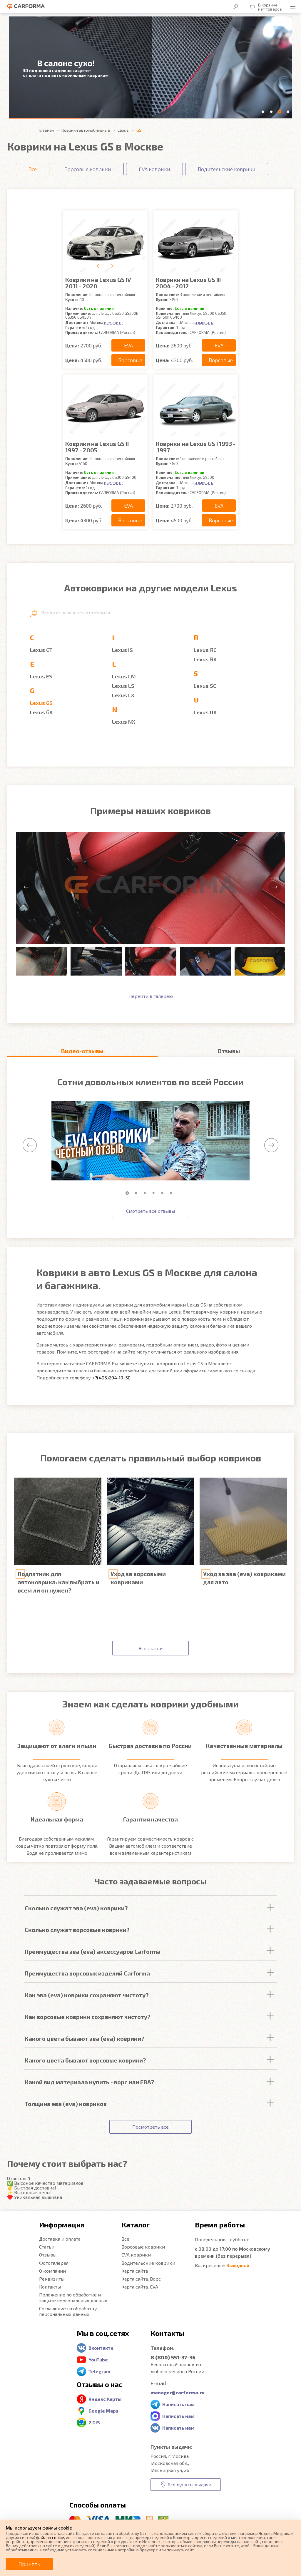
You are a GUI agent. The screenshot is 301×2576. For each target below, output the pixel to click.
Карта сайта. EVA (140, 2287)
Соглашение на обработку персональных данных (68, 2311)
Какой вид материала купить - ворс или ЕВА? (90, 2082)
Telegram (99, 2371)
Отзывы (48, 2255)
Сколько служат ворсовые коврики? (77, 1930)
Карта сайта (135, 2271)
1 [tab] (128, 1193)
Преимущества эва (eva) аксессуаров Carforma (93, 1951)
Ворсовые (130, 360)
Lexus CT (41, 650)
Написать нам (178, 2404)
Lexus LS (123, 686)
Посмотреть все (150, 2127)
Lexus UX (205, 712)
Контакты (50, 2287)
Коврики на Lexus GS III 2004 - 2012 (188, 283)
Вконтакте (101, 2348)
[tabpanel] (150, 1141)
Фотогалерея (54, 2263)
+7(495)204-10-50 (111, 1378)
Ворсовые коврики (143, 2247)
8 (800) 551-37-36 (173, 2357)
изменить (113, 322)
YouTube (98, 2360)
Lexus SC (205, 686)
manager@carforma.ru (178, 2392)
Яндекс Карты (105, 2399)
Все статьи (150, 1648)
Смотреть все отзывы (150, 1211)
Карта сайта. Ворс (141, 2279)
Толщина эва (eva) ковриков (66, 2104)
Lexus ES (41, 676)
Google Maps (103, 2411)
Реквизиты (52, 2279)
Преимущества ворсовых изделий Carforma (87, 1973)
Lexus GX (41, 712)
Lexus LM (124, 676)
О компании (52, 2271)
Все (125, 2239)
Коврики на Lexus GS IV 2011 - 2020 (98, 283)
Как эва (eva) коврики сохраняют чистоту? (87, 1995)
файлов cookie (50, 2537)
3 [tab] (146, 1193)
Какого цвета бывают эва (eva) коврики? (85, 2038)
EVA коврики (136, 2255)
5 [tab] (164, 1193)
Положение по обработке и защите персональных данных (73, 2297)
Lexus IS (122, 650)
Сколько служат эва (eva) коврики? (76, 1908)
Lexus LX (123, 695)
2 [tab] (137, 1193)
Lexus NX (124, 722)
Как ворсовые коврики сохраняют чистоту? (88, 2017)
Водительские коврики (148, 2263)
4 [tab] (155, 1193)
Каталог (136, 2225)
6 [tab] (173, 1193)
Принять (29, 2564)
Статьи (47, 2247)
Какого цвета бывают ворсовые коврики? (85, 2060)
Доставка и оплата (60, 2239)
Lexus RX (205, 659)
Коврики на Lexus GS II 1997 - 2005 (97, 447)
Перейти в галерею (151, 996)
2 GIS (94, 2422)
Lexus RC (205, 650)
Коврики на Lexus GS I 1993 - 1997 (196, 447)
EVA (128, 345)
